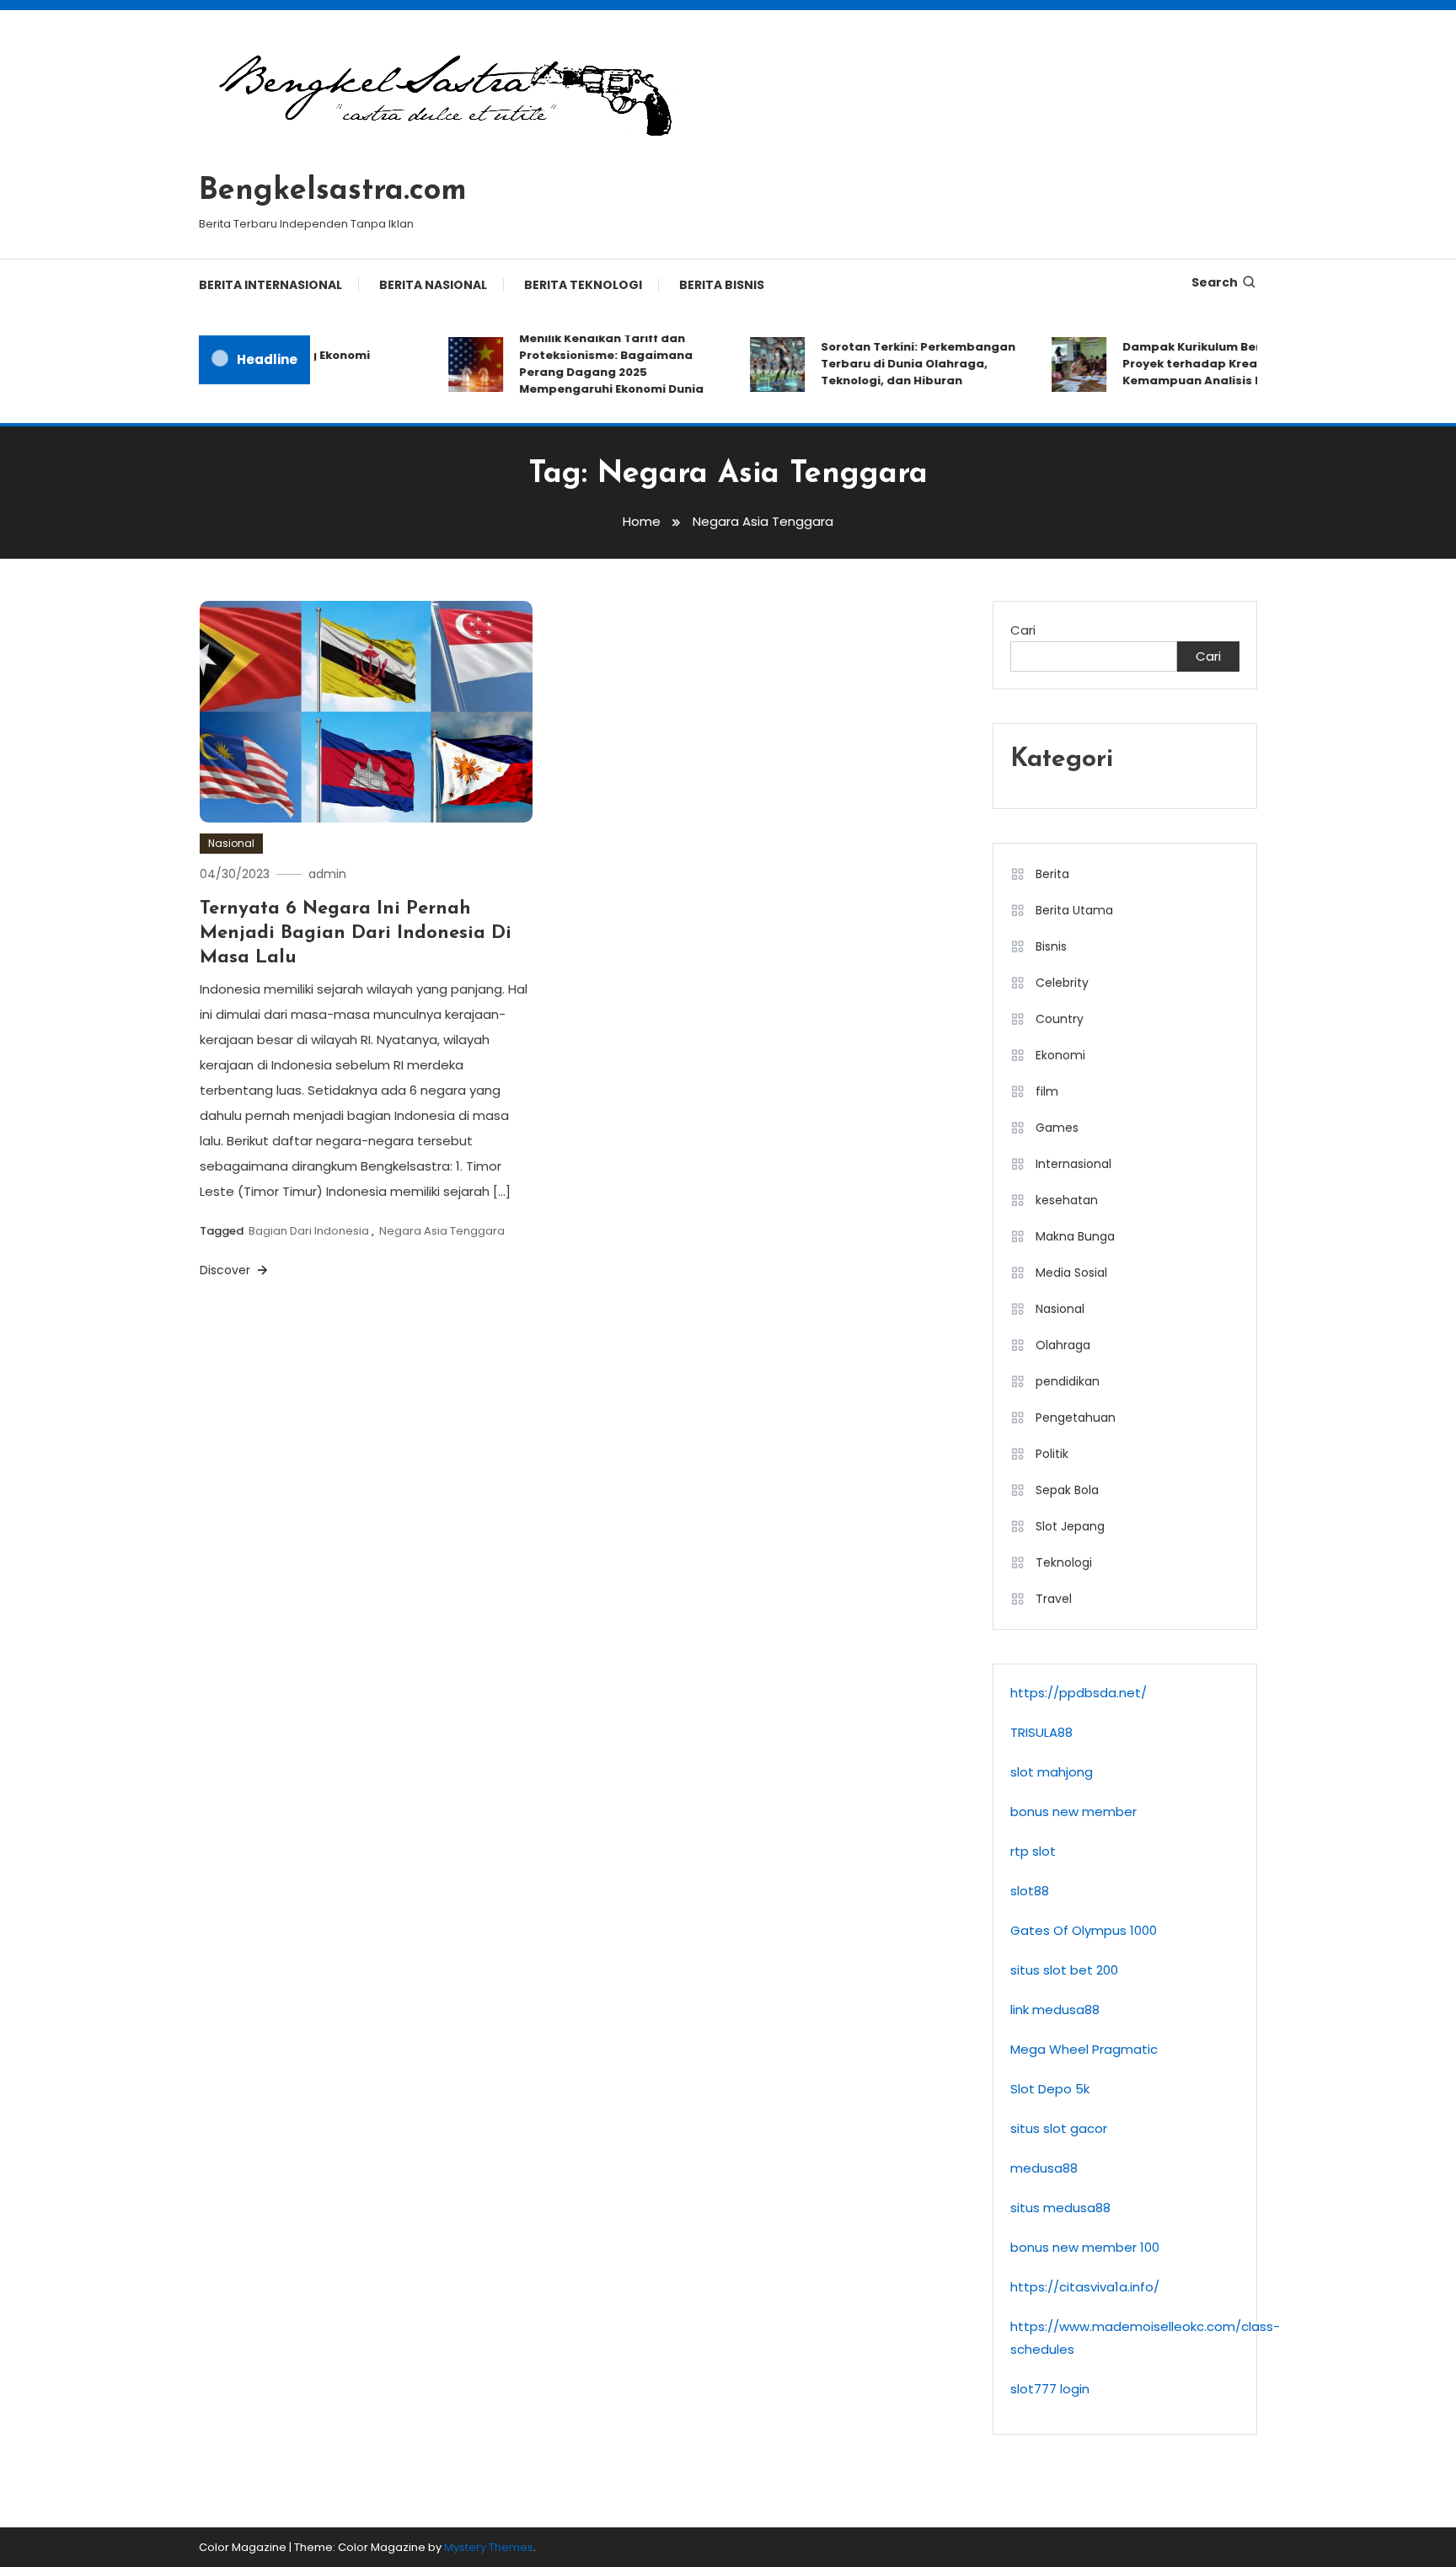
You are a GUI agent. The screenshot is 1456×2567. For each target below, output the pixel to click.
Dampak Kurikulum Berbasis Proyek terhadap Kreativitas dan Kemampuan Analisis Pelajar (1202, 364)
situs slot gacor (1059, 2128)
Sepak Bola (1067, 1490)
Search (1215, 282)
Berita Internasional (270, 285)
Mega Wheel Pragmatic (1084, 2049)
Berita (1052, 874)
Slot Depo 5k (1050, 2089)
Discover (227, 1270)
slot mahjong (1052, 1772)
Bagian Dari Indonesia (309, 1231)
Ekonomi (1060, 1055)
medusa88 (1044, 2168)
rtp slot (1033, 1851)
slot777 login (1050, 2389)
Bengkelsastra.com (333, 191)
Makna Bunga (1075, 1236)
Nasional (231, 843)
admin (327, 874)
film (1047, 1091)
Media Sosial (1071, 1273)
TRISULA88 (1041, 1732)
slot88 (1030, 1891)
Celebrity (1062, 983)
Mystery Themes (489, 2547)
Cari (1023, 630)
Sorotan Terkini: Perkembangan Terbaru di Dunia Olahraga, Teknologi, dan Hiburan (896, 364)
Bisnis (1051, 946)
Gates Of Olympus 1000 (1084, 1930)
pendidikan (1068, 1381)
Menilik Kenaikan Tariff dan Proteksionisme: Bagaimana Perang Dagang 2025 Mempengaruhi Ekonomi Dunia (589, 364)
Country (1060, 1019)
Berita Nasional (433, 285)
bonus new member (1073, 1811)
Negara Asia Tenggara (442, 1231)
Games (1057, 1128)
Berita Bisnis (722, 285)
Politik (1052, 1454)
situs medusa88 (1060, 2208)
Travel (1054, 1599)
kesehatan (1067, 1200)
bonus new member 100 (1085, 2247)
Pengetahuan (1076, 1417)
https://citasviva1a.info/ (1085, 2287)
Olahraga (1063, 1345)
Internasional (1073, 1164)
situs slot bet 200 (1064, 1970)
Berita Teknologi (583, 285)
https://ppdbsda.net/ (1079, 1693)
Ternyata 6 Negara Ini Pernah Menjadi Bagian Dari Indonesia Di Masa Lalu (356, 933)
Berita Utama (1074, 910)
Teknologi (1064, 1562)
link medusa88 (1055, 2010)
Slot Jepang (1070, 1526)
